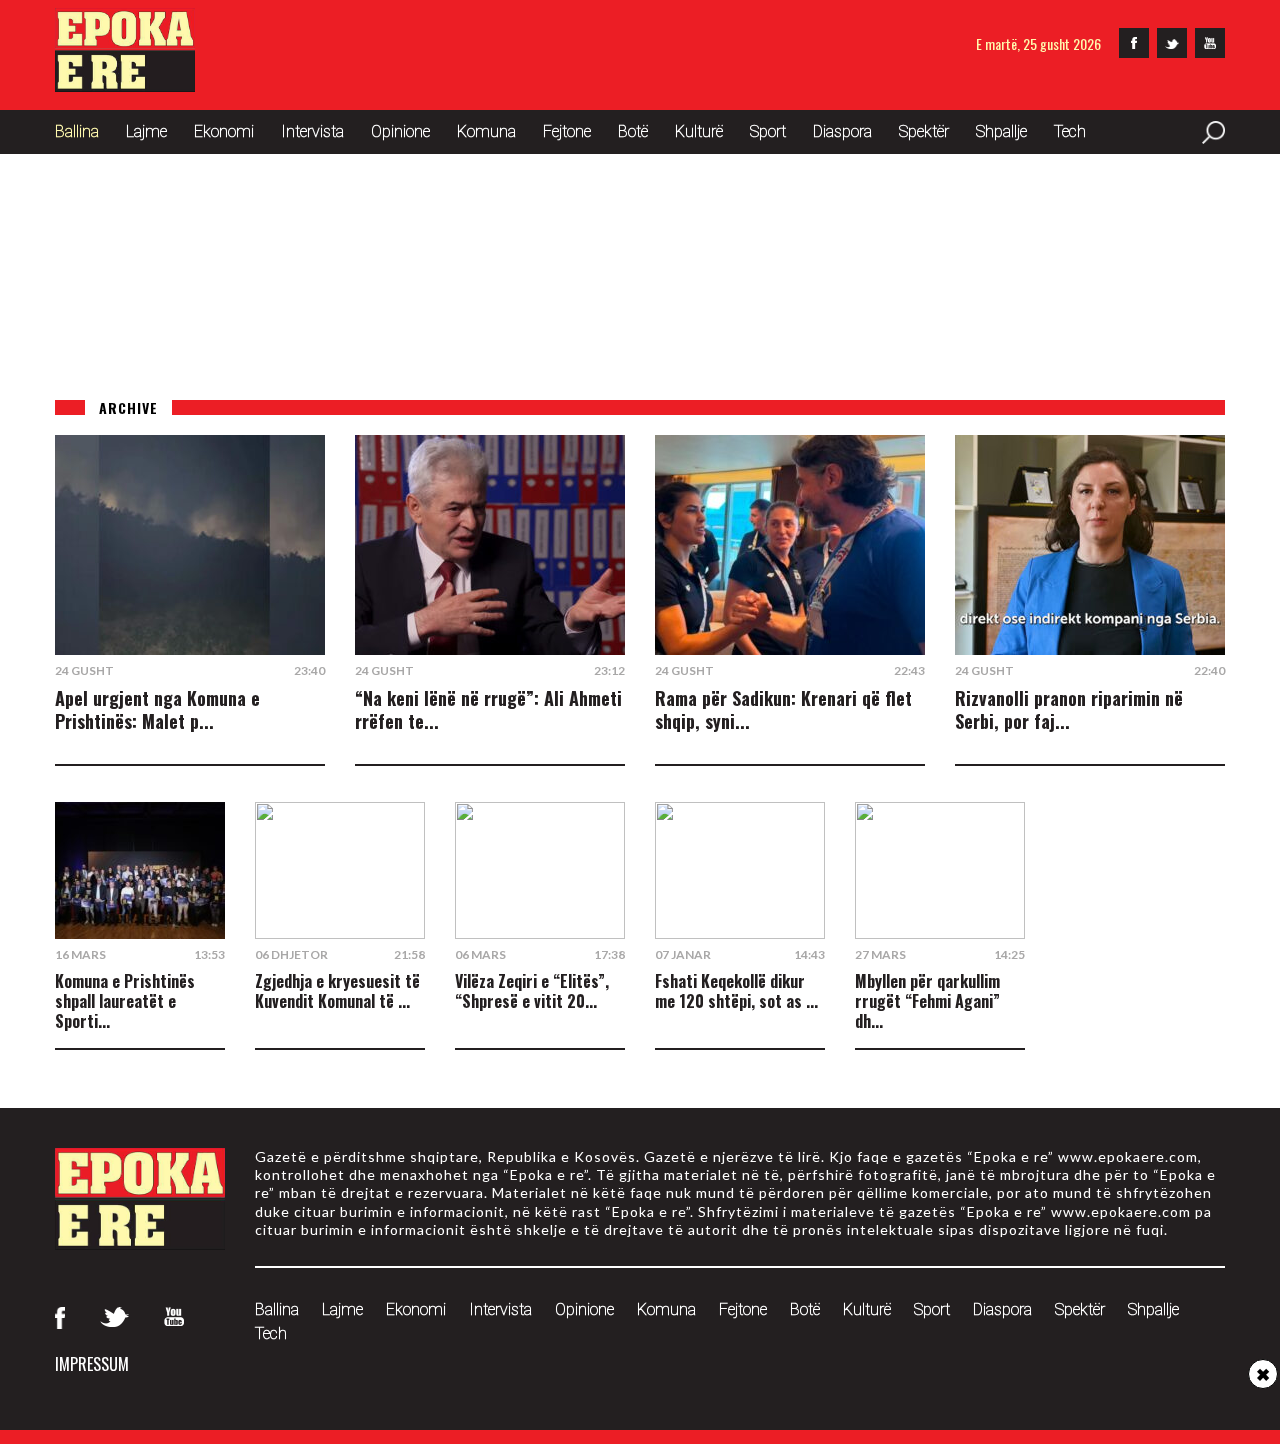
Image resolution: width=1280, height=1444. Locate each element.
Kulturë (699, 131)
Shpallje (1001, 131)
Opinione (400, 131)
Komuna (486, 131)
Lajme (146, 131)
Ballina (77, 131)
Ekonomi (224, 131)
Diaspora (842, 131)
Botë (633, 131)
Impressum (92, 1364)
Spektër (924, 131)
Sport (768, 131)
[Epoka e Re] (125, 85)
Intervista (312, 131)
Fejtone (567, 131)
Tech (1070, 131)
